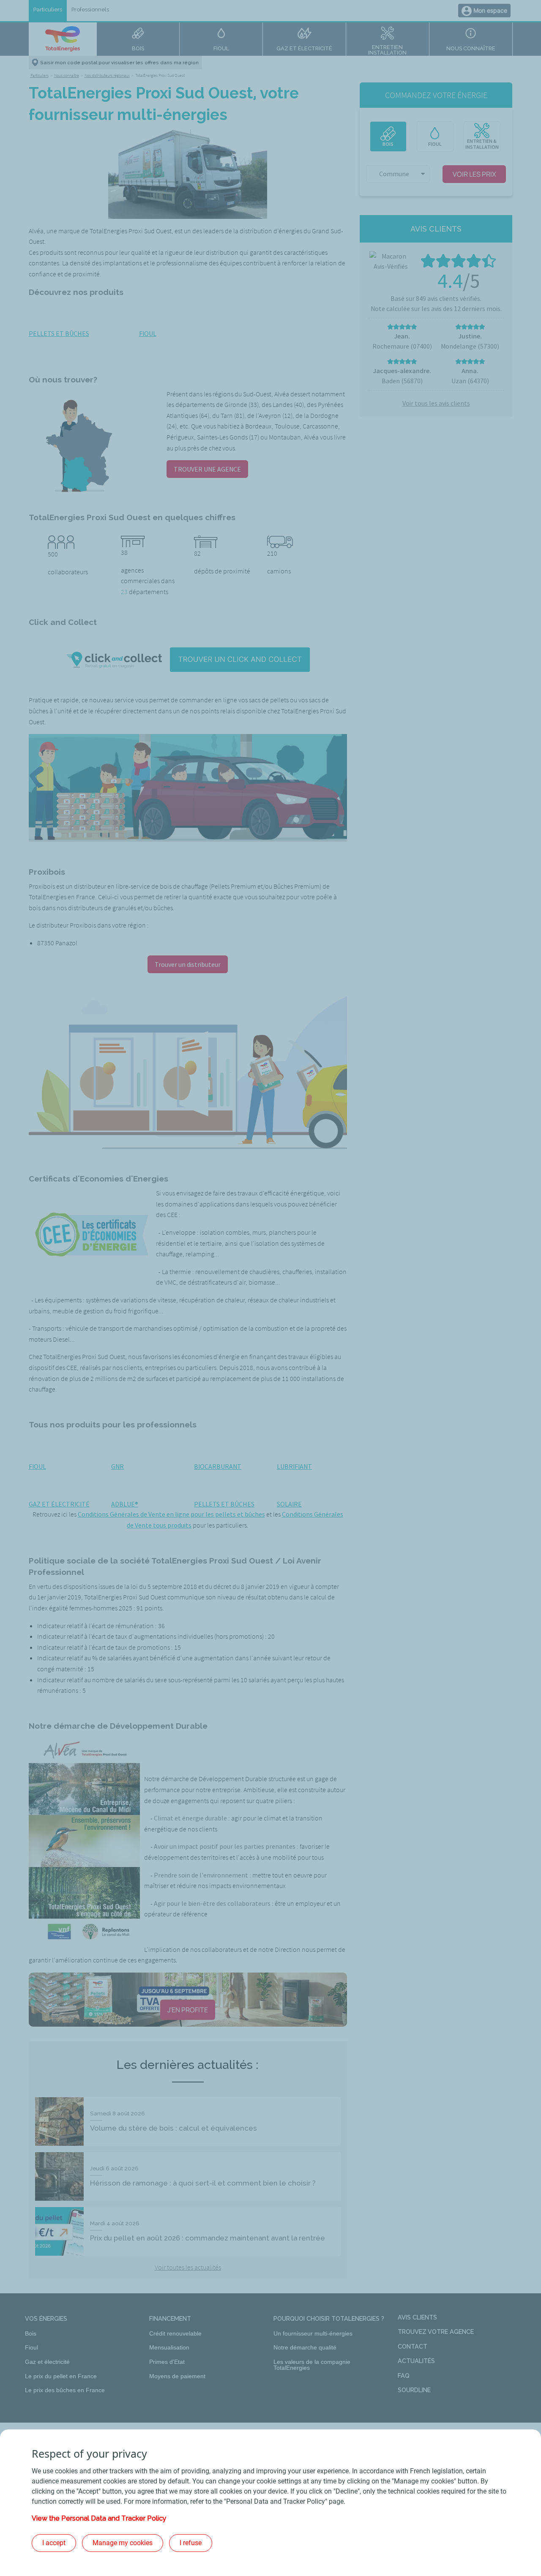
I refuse (191, 2543)
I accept (54, 2543)
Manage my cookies (123, 2543)
